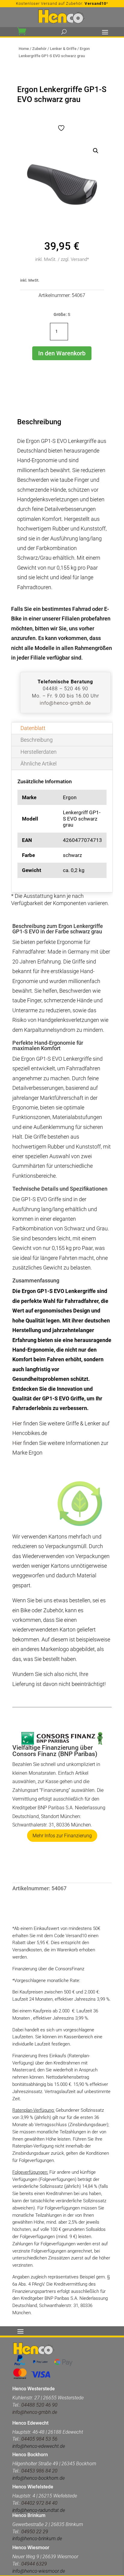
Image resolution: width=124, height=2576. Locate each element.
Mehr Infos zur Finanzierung (62, 1836)
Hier (17, 1423)
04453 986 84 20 (39, 2471)
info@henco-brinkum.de (37, 2539)
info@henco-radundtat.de (39, 2510)
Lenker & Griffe (63, 49)
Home (24, 49)
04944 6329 (34, 2564)
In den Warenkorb (62, 353)
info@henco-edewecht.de (39, 2446)
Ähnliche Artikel (39, 764)
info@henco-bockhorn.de (39, 2478)
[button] (96, 151)
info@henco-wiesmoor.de (39, 2571)
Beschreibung (37, 740)
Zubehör (39, 49)
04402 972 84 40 (39, 2503)
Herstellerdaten (39, 752)
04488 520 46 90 (39, 2405)
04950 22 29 (35, 2532)
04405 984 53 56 (39, 2439)
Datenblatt (33, 728)
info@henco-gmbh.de (65, 703)
